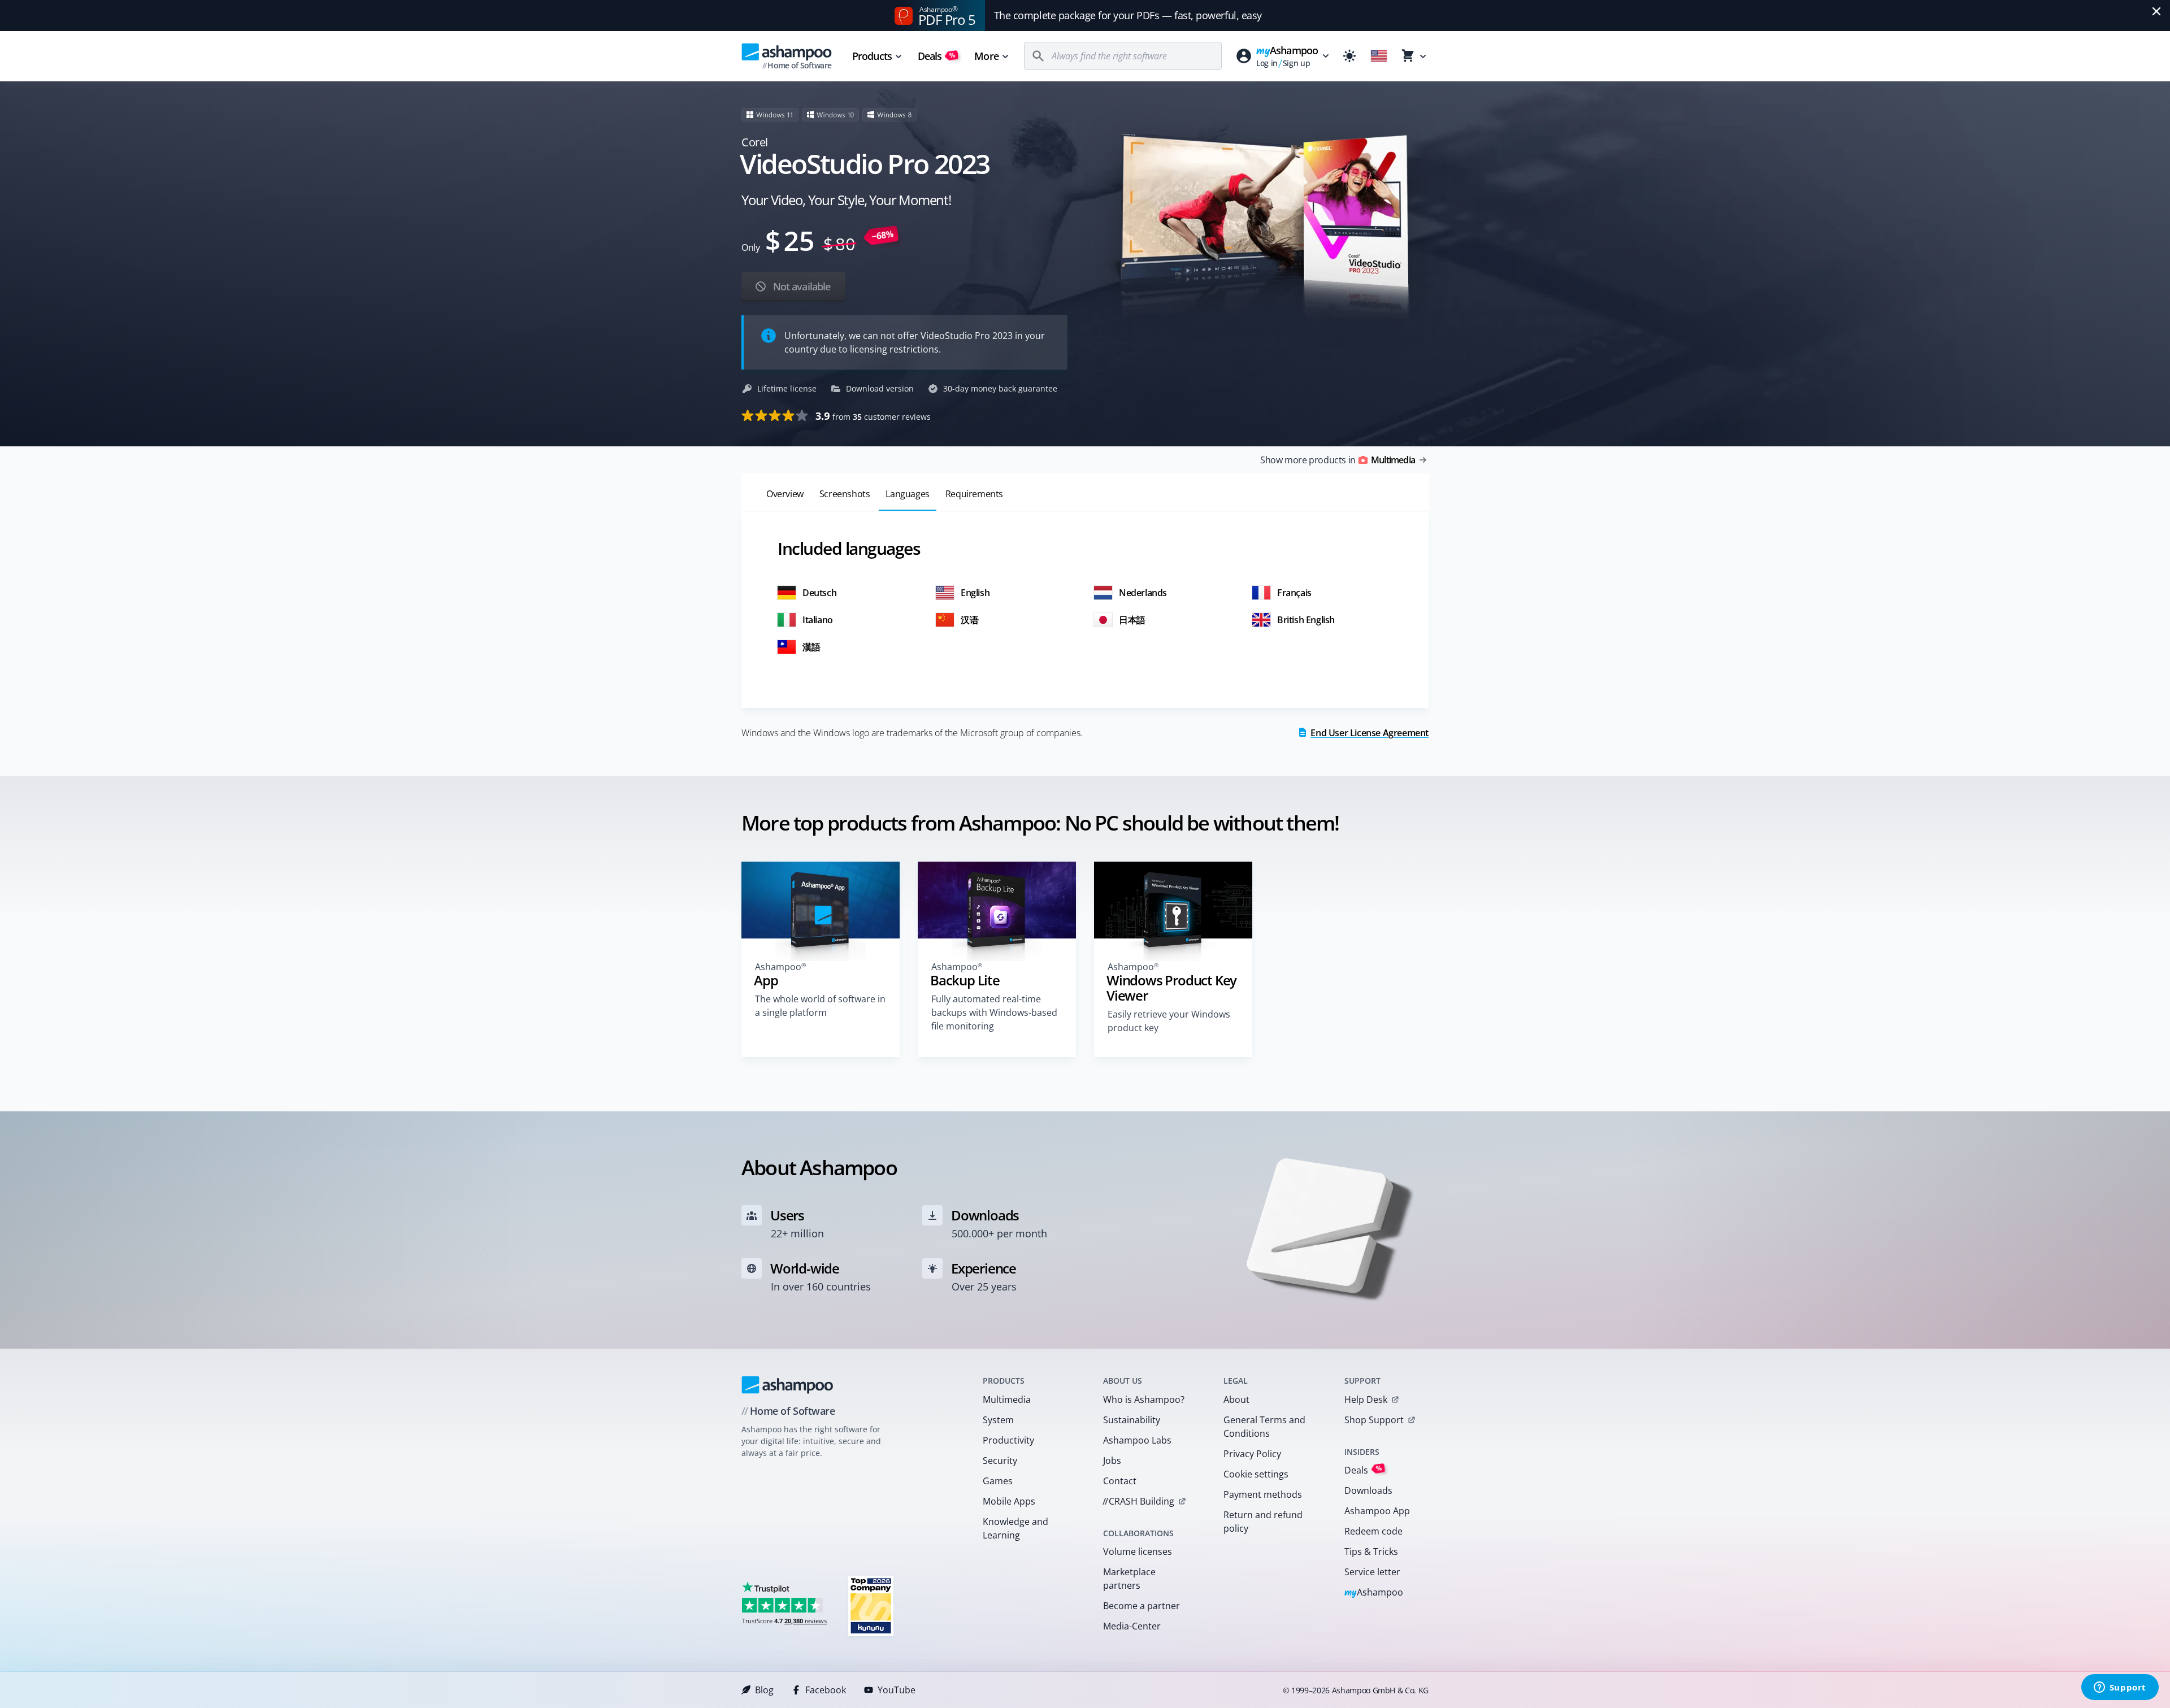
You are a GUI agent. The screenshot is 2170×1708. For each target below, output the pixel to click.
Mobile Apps (1009, 1501)
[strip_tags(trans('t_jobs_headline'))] (871, 1605)
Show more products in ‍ (1338, 460)
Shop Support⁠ (1374, 1420)
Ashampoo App (1377, 1511)
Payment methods (1263, 1494)
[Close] (2156, 11)
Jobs (1112, 1461)
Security (1000, 1461)
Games (998, 1481)
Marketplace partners (1129, 1579)
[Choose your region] (1379, 56)
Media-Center (1132, 1626)
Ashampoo (1374, 1593)
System (998, 1420)
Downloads (1368, 1490)
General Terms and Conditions (1264, 1427)
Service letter (1372, 1572)
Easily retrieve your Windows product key (1169, 1021)
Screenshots (845, 494)
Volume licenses (1138, 1551)
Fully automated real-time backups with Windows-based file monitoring (994, 1012)
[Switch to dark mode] (1349, 56)
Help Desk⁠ (1366, 1400)
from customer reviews (873, 416)
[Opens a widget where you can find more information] (2120, 1688)
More (986, 56)
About (1236, 1400)
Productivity (1008, 1440)
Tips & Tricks (1371, 1551)
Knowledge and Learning (1015, 1528)
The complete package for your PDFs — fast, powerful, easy (1128, 15)
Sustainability (1132, 1420)
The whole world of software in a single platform (820, 1006)
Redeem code (1373, 1531)
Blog (764, 1690)
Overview (785, 494)
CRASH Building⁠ (1138, 1501)
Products (872, 56)
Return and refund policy (1263, 1522)
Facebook (826, 1690)
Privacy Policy (1252, 1454)
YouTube (897, 1690)
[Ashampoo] (787, 1385)
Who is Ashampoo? (1144, 1400)
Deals (937, 56)
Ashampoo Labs (1137, 1440)
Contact (1120, 1481)
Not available (800, 286)
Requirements (974, 494)
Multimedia (1007, 1400)
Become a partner (1142, 1606)
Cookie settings (1256, 1474)
